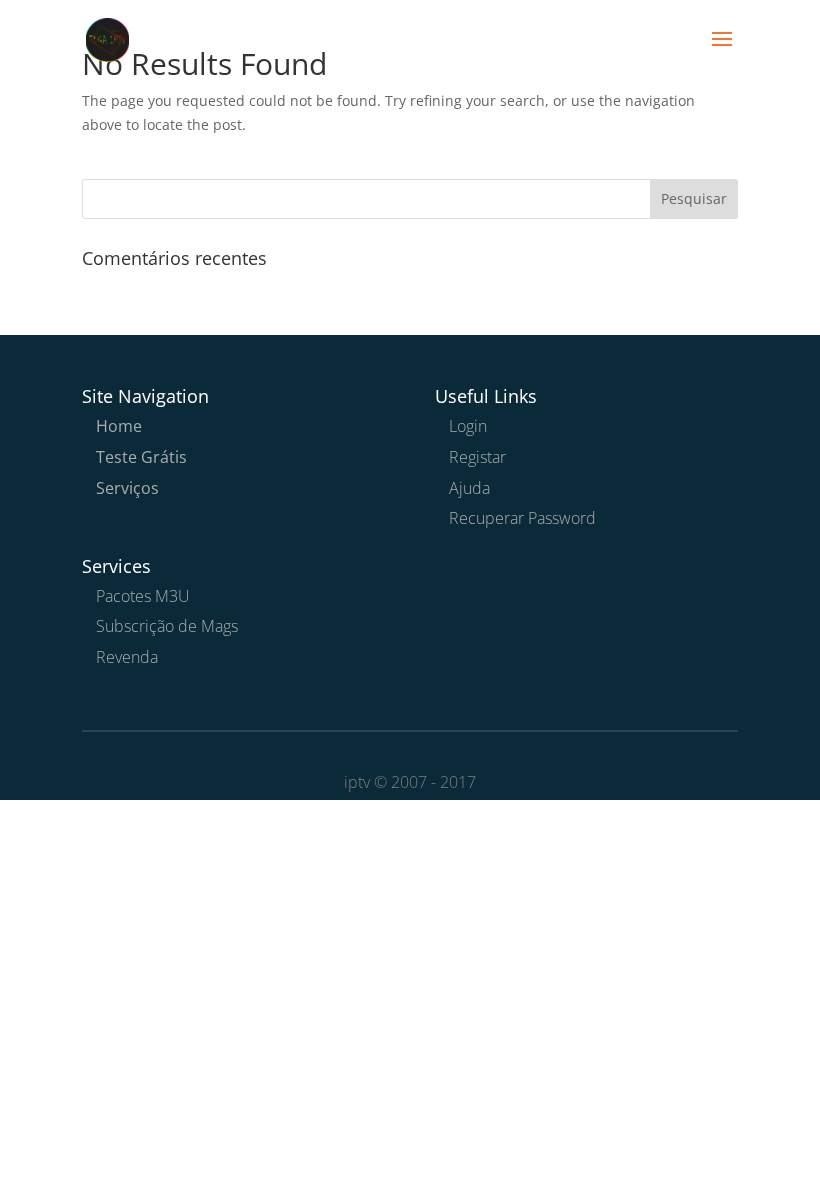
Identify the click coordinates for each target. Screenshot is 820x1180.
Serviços (127, 488)
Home (119, 426)
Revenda (127, 657)
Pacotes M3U (143, 596)
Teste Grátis (141, 457)
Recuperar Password (522, 518)
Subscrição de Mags (167, 626)
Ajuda (469, 488)
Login (468, 426)
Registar (477, 457)
